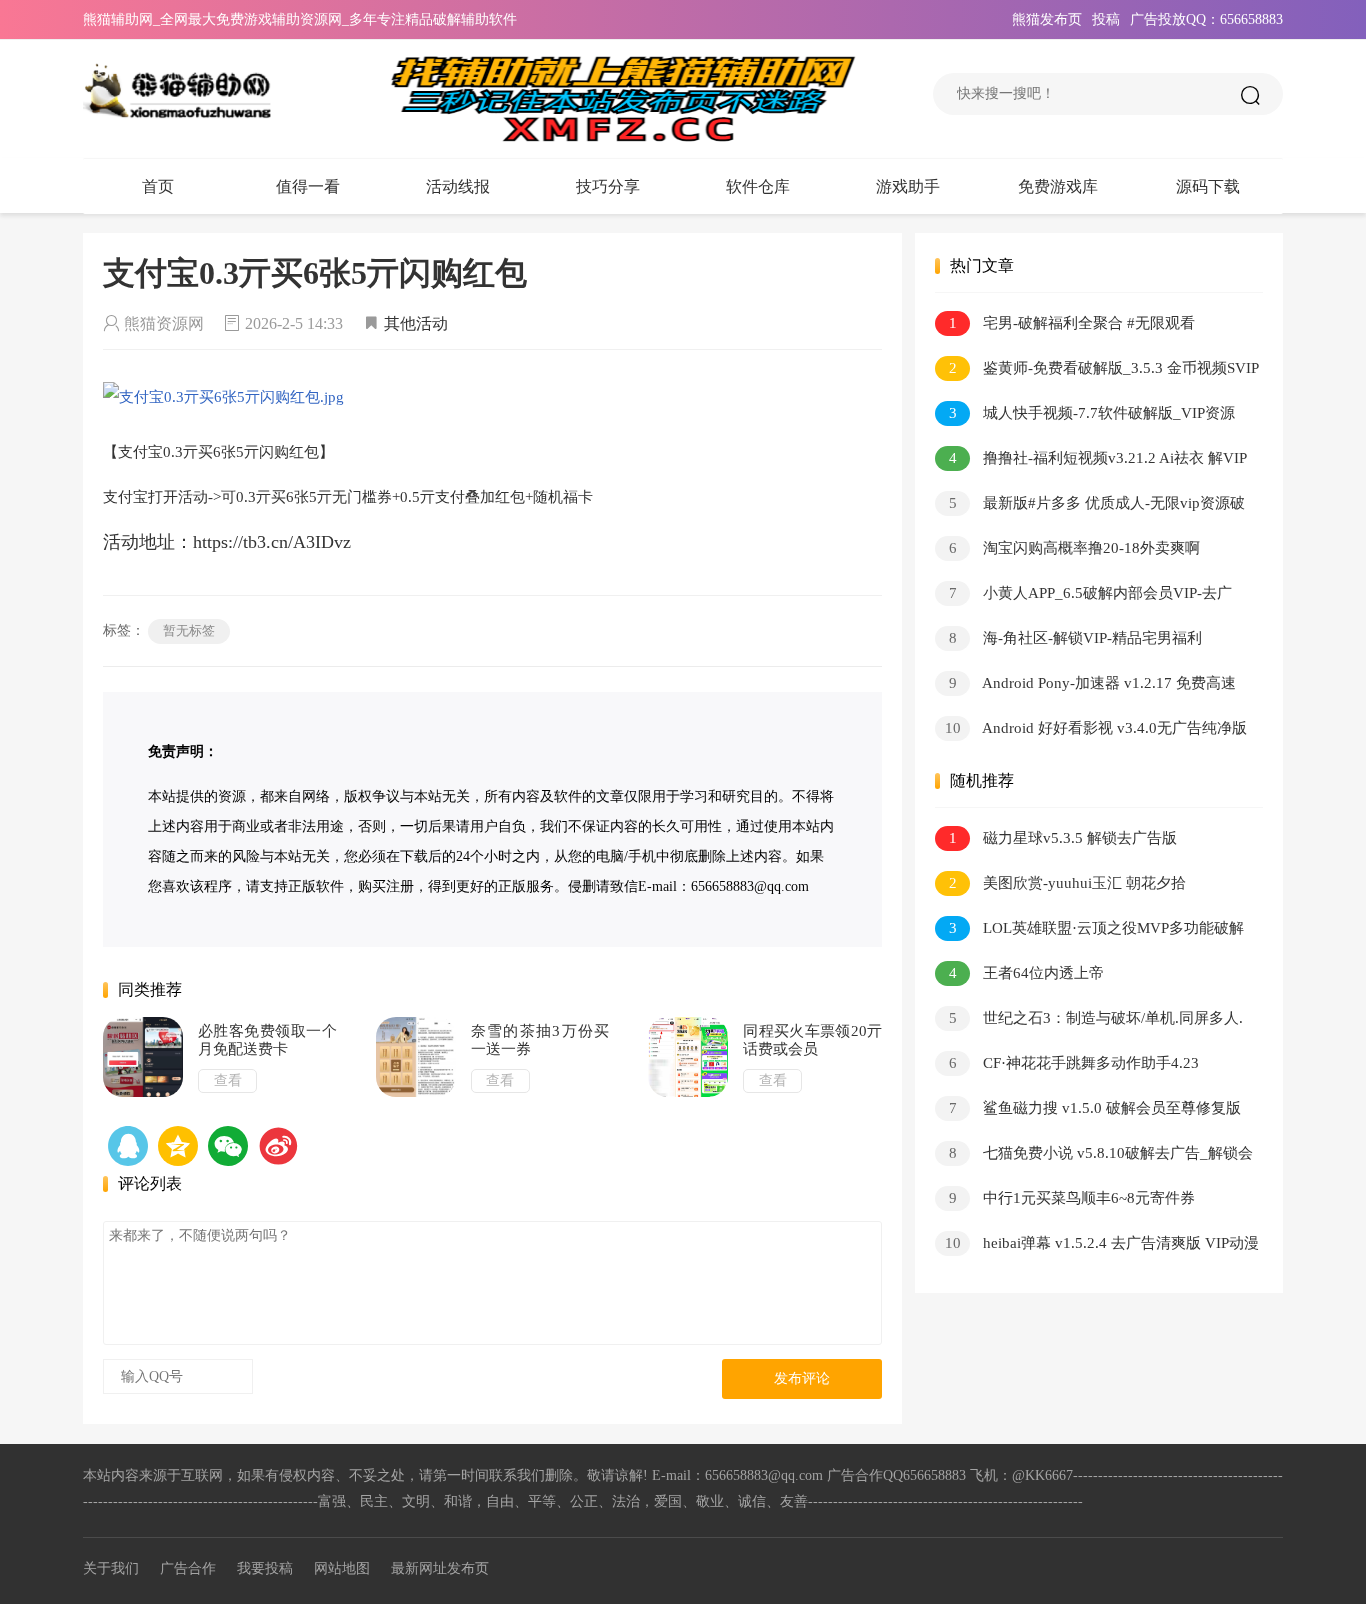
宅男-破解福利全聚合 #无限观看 (1072, 323)
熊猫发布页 (1047, 19)
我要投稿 (265, 1568)
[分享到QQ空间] (128, 1146)
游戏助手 (908, 186)
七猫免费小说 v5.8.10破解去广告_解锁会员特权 (1094, 1156)
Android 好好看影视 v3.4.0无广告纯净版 (1096, 728)
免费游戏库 (1058, 186)
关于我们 (111, 1568)
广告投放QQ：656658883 (1206, 19)
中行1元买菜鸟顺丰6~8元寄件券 (1072, 1198)
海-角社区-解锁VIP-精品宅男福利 (1076, 638)
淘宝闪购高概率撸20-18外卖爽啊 (1075, 548)
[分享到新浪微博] (278, 1146)
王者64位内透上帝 (1027, 973)
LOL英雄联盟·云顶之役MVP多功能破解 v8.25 (1089, 931)
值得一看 (308, 186)
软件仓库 (758, 186)
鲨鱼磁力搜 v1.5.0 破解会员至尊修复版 (1095, 1108)
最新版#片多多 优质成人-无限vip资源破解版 (1090, 506)
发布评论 (802, 1378)
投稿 (1106, 19)
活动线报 (458, 186)
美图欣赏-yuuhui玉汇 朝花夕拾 (1068, 883)
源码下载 (1208, 186)
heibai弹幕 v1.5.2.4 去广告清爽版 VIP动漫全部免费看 (1097, 1246)
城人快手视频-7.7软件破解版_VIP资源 (1092, 413)
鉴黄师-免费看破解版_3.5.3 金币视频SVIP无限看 (1097, 371)
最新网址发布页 (440, 1568)
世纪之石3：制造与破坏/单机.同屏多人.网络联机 (1089, 1021)
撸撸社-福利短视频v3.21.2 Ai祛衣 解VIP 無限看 (1090, 461)
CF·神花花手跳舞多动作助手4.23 (1074, 1063)
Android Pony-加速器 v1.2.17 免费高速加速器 (1085, 686)
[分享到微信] (228, 1146)
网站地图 (342, 1568)
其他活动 (416, 323)
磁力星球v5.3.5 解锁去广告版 (1063, 838)
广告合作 (188, 1568)
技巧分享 (608, 186)
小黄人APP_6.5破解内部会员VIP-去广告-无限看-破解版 (1083, 596)
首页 (158, 186)
